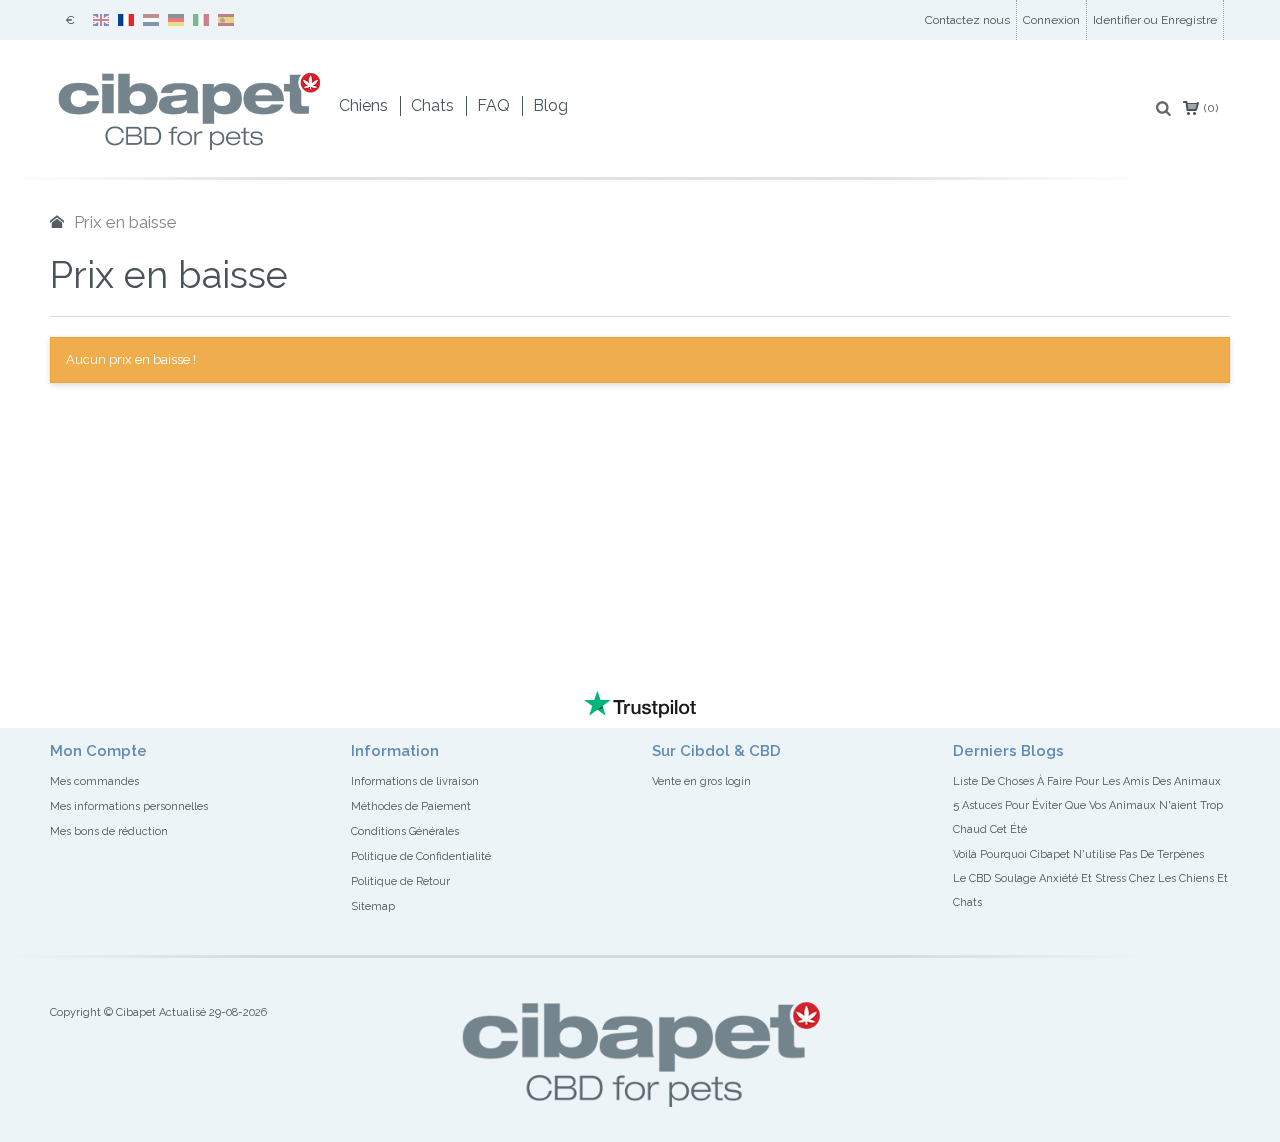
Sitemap (373, 906)
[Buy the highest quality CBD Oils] (1228, 20)
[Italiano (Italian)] (201, 14)
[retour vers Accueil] (57, 222)
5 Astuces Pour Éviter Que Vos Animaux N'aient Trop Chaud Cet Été (1088, 817)
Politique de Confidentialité (421, 856)
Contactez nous (967, 20)
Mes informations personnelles (129, 806)
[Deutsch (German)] (176, 14)
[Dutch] (151, 14)
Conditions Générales (405, 831)
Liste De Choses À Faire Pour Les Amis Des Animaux (1087, 781)
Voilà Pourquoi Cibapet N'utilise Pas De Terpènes (1078, 854)
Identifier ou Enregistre (1155, 20)
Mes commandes (94, 781)
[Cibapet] (188, 66)
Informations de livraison (415, 781)
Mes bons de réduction (109, 831)
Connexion (1051, 20)
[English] (101, 14)
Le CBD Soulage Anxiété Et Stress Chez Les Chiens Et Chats (1090, 890)
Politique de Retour (400, 881)
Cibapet (136, 1012)
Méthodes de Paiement (411, 806)
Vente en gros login (701, 781)
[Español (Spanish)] (226, 14)
